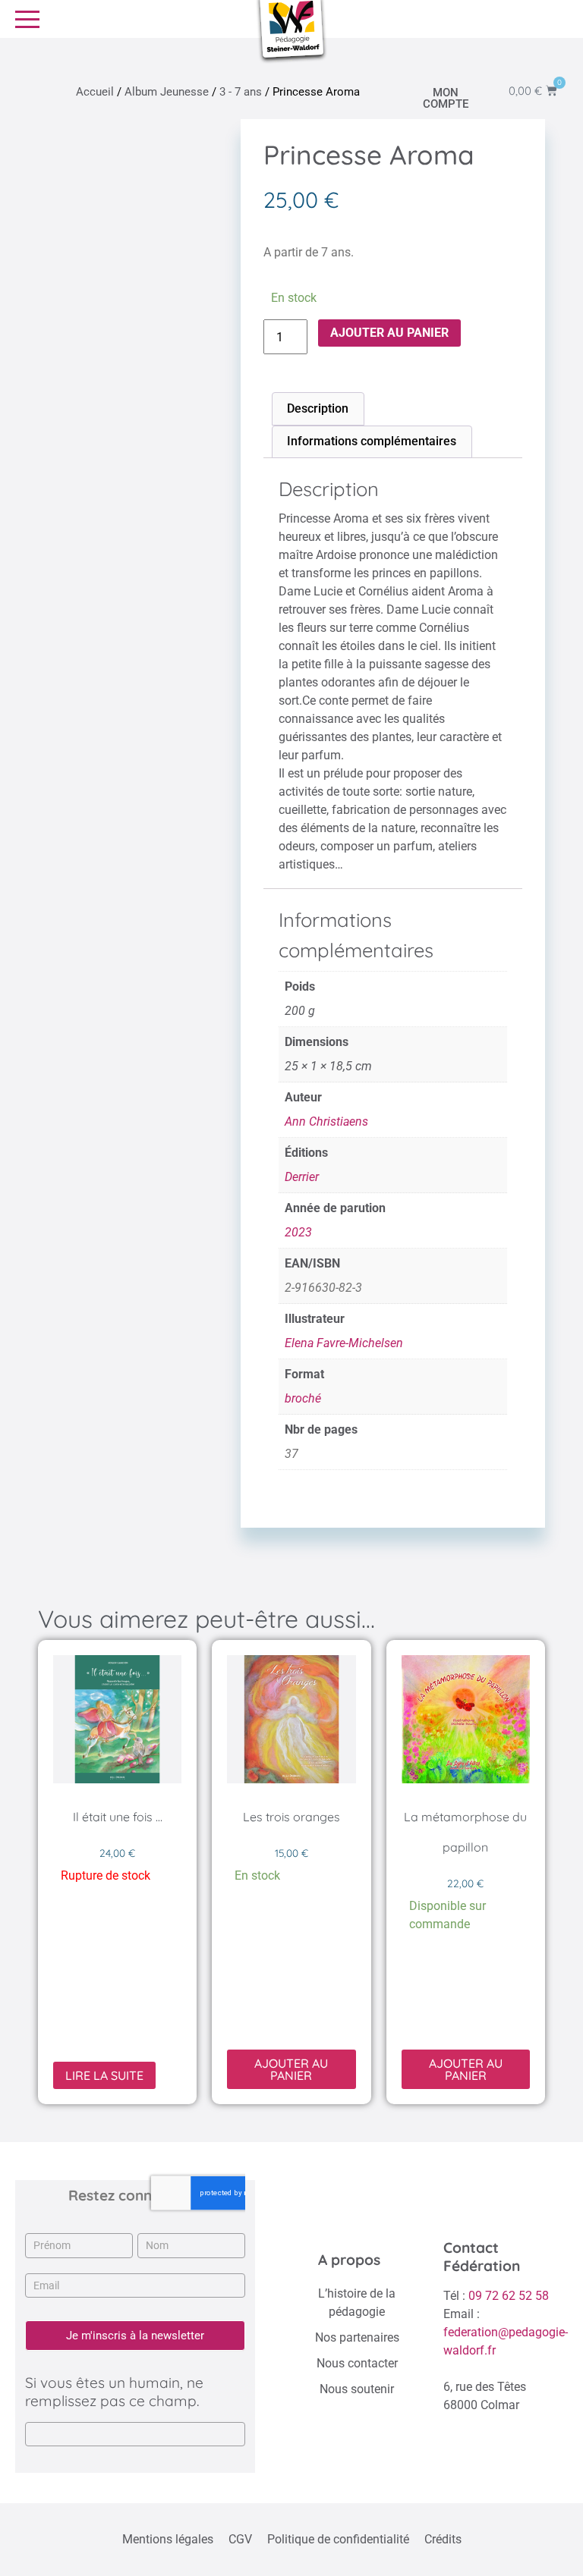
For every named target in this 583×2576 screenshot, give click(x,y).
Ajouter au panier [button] (291, 2069)
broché (303, 1398)
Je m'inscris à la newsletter (135, 2336)
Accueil (95, 92)
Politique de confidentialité (338, 2539)
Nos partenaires (357, 2337)
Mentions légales (168, 2539)
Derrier (302, 1177)
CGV (240, 2539)
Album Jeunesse (167, 92)
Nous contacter (357, 2363)
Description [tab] (318, 408)
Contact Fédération (482, 2257)
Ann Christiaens (326, 1122)
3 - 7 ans (241, 92)
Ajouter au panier (389, 333)
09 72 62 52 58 (509, 2296)
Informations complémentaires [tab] (372, 441)
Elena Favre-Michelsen (344, 1343)
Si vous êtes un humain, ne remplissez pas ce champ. (114, 2392)
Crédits (443, 2539)
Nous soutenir (357, 2389)
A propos (349, 2260)
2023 (298, 1232)
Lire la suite (104, 2075)
